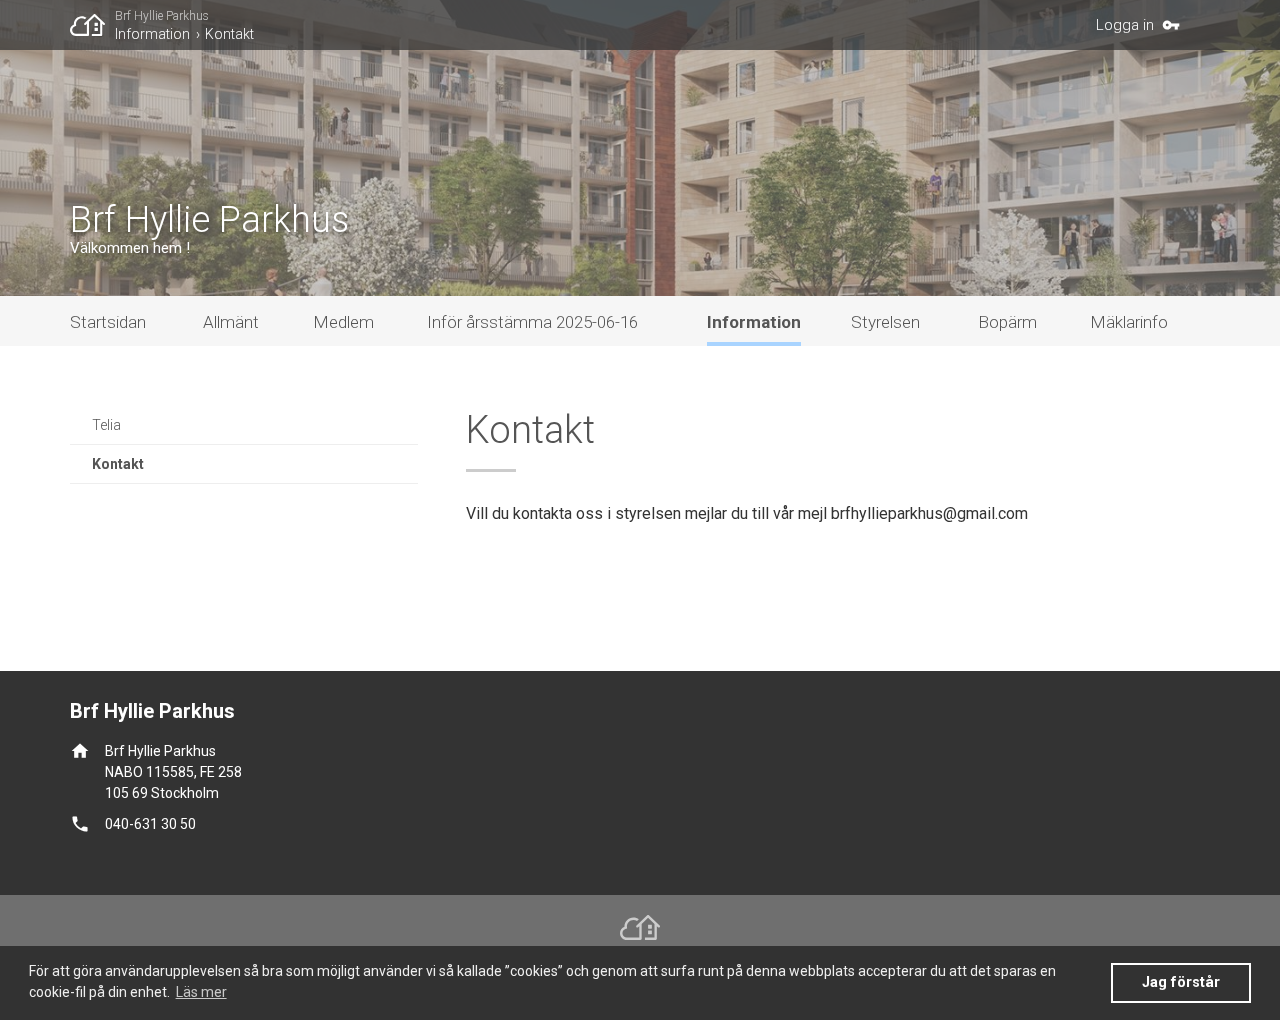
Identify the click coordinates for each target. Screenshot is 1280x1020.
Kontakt (229, 34)
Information (152, 34)
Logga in (1125, 25)
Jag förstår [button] (1181, 982)
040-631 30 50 (150, 824)
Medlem (343, 322)
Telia (106, 425)
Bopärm (1007, 322)
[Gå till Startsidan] (92, 25)
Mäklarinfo (1129, 322)
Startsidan (108, 322)
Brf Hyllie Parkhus (162, 16)
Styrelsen (885, 322)
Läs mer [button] (201, 992)
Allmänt (231, 322)
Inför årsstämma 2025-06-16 (532, 322)
